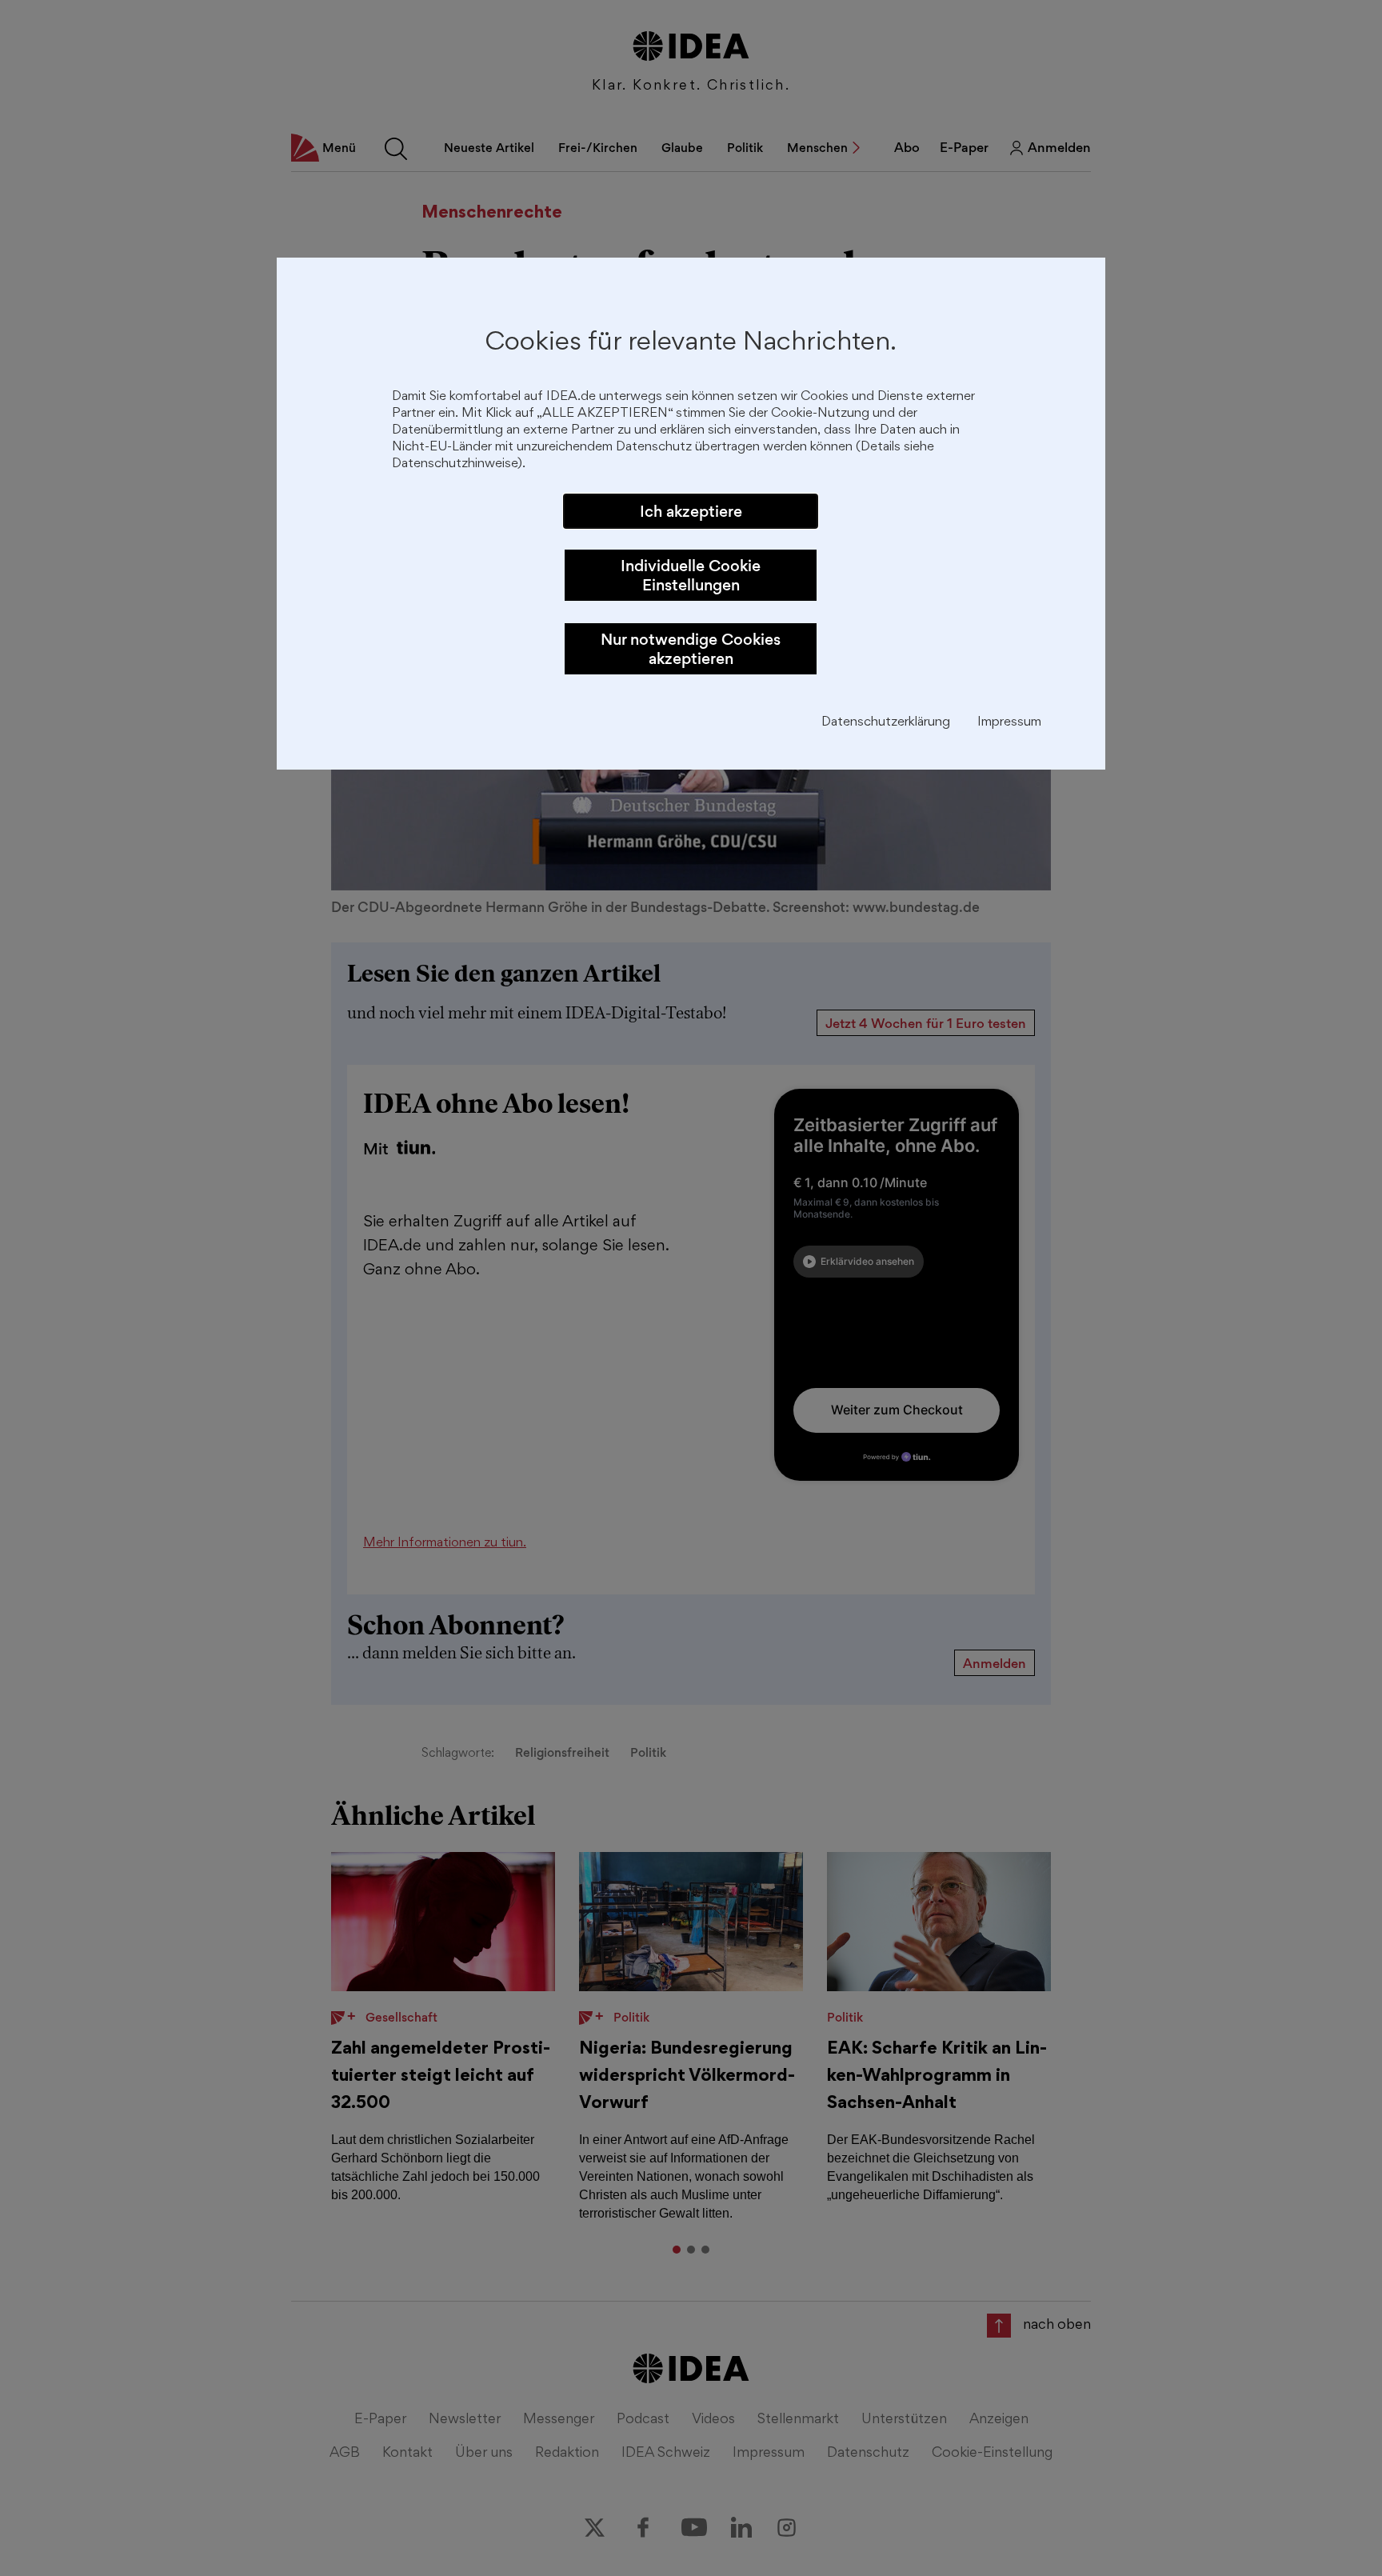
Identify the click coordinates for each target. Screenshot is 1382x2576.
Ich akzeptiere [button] (691, 511)
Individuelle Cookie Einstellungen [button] (691, 575)
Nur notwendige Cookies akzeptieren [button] (691, 649)
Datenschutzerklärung (886, 723)
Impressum (1009, 723)
